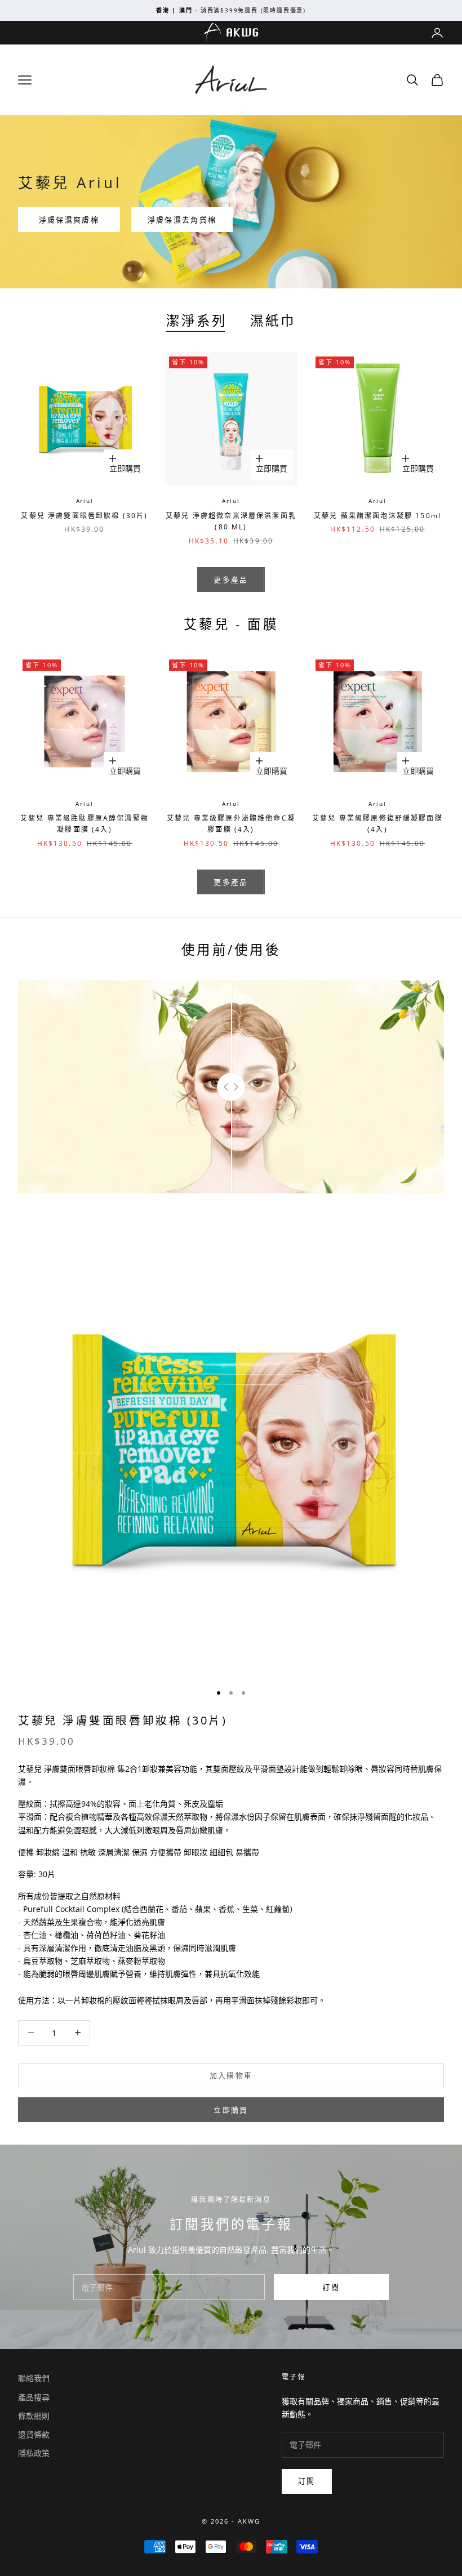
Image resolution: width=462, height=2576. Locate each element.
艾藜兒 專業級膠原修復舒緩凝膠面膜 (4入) (377, 824)
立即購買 (128, 465)
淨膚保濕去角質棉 (182, 220)
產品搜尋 (34, 2397)
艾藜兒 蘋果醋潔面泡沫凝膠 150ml (377, 516)
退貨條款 (34, 2434)
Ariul (85, 501)
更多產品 (231, 580)
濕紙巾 (273, 320)
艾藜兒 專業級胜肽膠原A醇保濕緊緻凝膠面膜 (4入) (85, 824)
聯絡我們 (34, 2378)
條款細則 (34, 2416)
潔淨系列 (197, 320)
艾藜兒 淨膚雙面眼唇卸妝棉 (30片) (84, 516)
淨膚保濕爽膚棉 (69, 220)
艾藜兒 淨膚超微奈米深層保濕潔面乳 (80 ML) (231, 521)
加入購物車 (231, 2075)
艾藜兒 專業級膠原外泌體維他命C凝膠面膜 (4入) (231, 824)
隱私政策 (34, 2453)
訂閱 (331, 2287)
